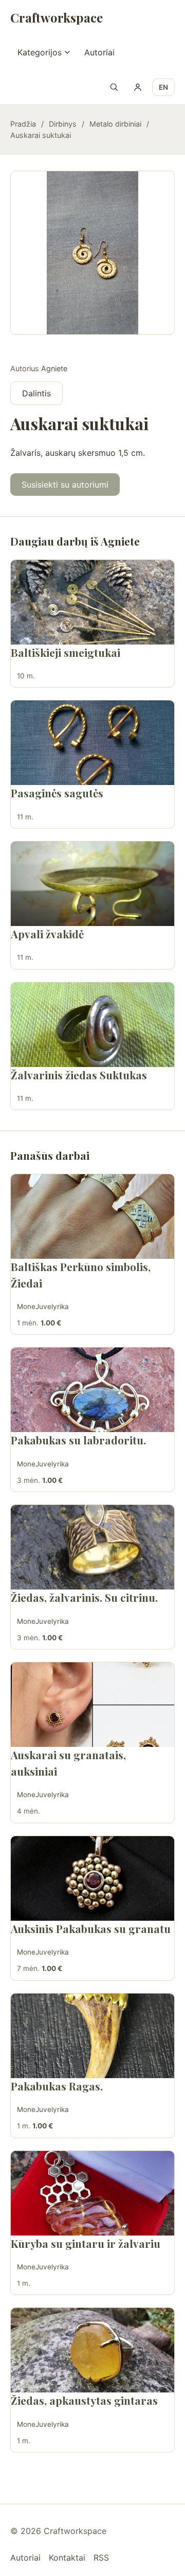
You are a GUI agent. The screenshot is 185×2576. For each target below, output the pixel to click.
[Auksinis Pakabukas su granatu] (92, 1878)
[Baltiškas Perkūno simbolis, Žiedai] (92, 1216)
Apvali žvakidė (47, 934)
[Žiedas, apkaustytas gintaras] (92, 2350)
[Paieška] (114, 87)
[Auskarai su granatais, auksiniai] (92, 1705)
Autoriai (99, 52)
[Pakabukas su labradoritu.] (92, 1390)
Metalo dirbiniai (115, 124)
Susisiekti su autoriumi (65, 485)
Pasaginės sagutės (57, 793)
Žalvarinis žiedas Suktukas (79, 1075)
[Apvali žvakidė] (92, 884)
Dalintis (36, 393)
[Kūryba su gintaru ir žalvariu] (92, 2193)
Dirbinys (63, 124)
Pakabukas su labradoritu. (78, 1440)
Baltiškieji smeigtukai (66, 652)
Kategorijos (40, 52)
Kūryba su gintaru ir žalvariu (86, 2243)
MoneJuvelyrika (43, 1306)
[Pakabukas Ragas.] (92, 2036)
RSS (101, 2558)
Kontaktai (67, 2558)
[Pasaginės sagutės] (92, 743)
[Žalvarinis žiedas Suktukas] (92, 1025)
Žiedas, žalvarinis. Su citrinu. (84, 1597)
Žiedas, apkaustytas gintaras (84, 2400)
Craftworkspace (57, 17)
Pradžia (23, 124)
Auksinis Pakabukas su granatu (91, 1928)
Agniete (54, 368)
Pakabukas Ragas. (57, 2086)
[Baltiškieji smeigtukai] (92, 602)
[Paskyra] (138, 87)
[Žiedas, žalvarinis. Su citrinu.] (92, 1547)
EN (163, 87)
